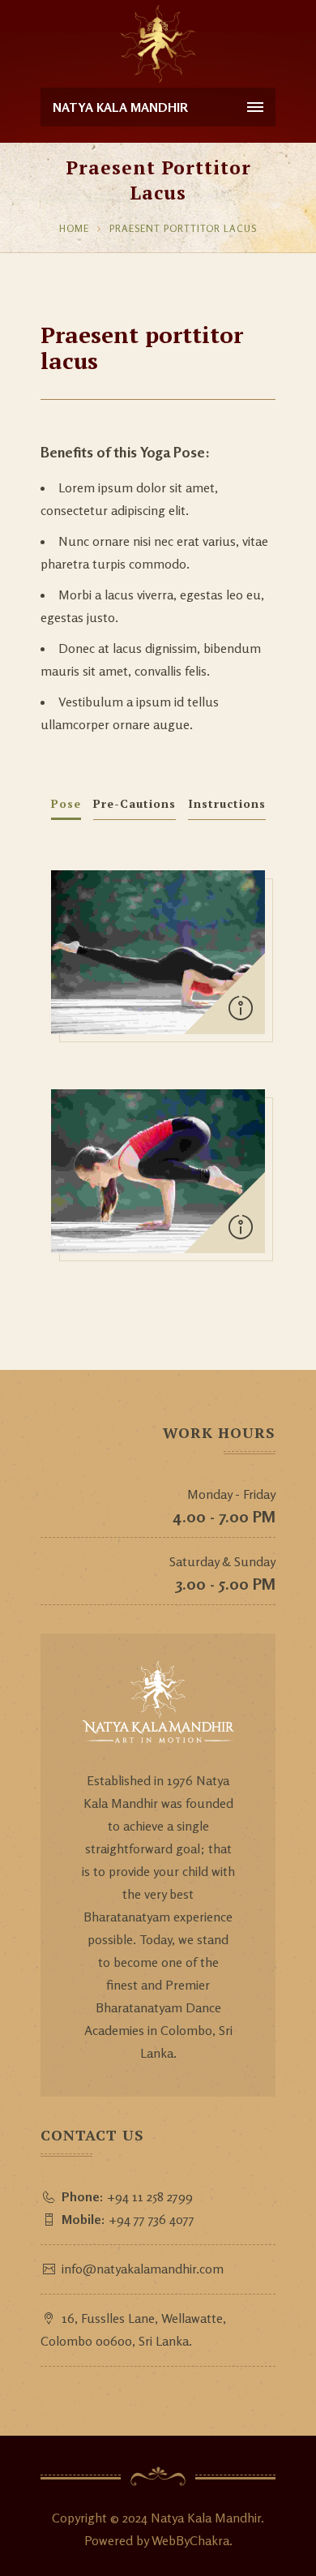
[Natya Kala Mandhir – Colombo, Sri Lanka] (158, 44)
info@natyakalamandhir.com (143, 2269)
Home (74, 228)
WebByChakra (190, 2540)
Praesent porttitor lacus (183, 228)
